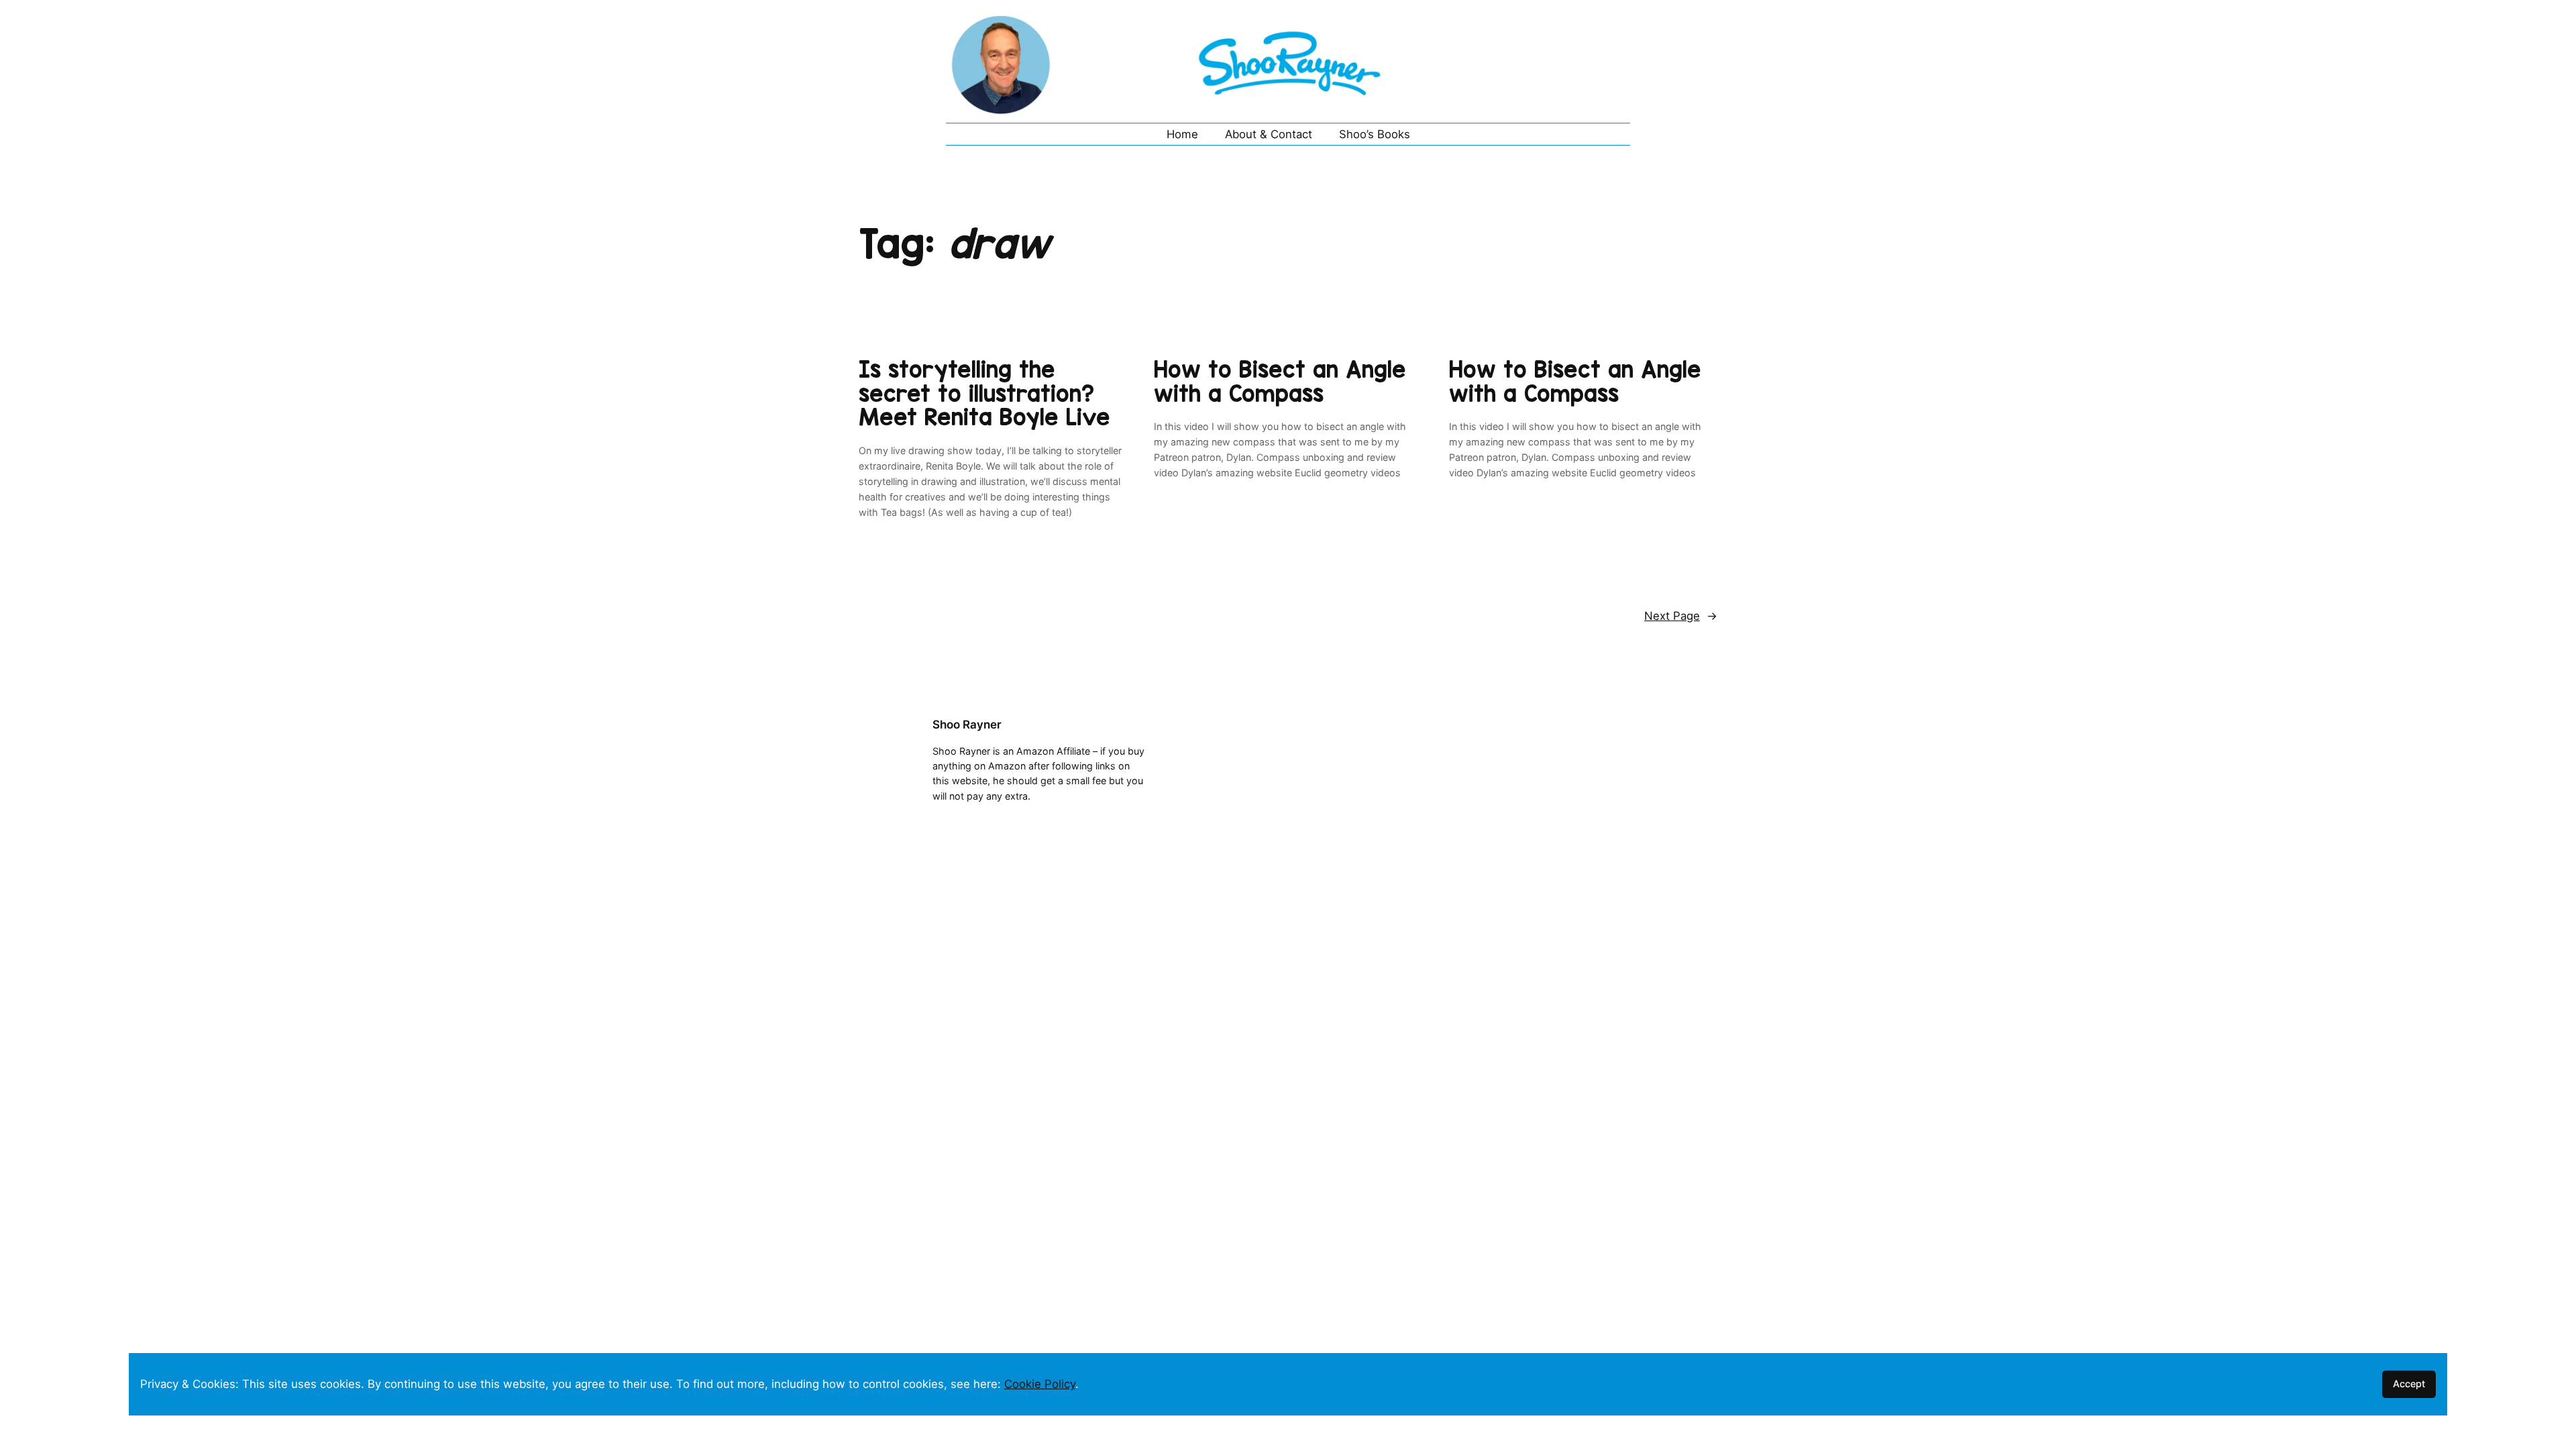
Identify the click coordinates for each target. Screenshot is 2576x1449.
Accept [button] (2409, 1384)
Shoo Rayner (967, 724)
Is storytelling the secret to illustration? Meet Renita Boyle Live (984, 393)
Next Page (1681, 616)
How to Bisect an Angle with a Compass (1280, 381)
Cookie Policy (1040, 1384)
